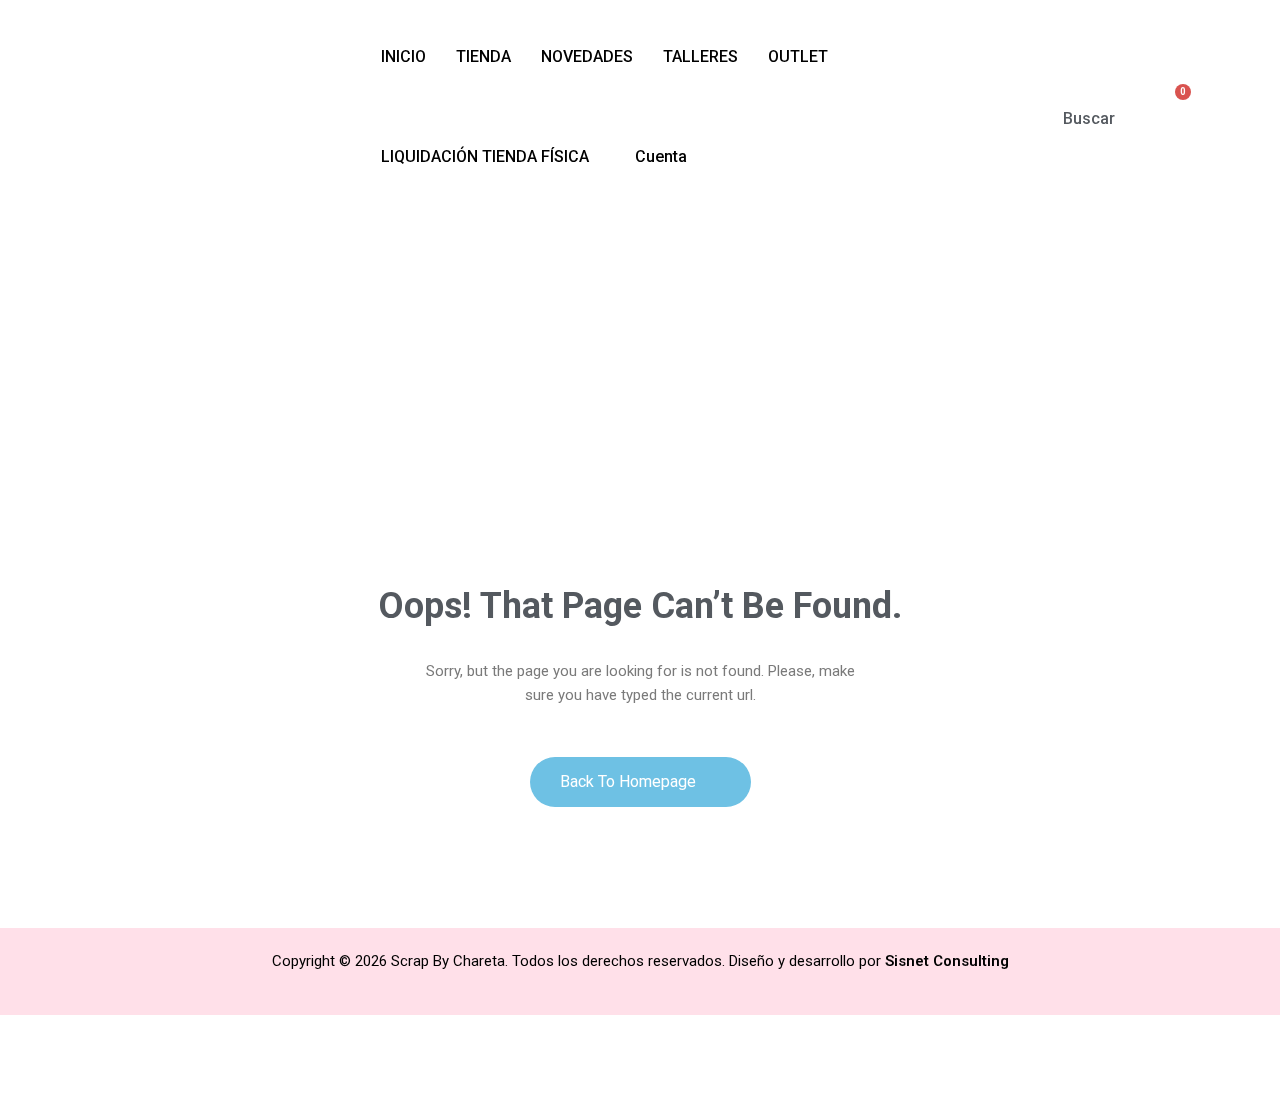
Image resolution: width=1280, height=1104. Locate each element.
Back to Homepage (630, 781)
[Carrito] (1173, 105)
